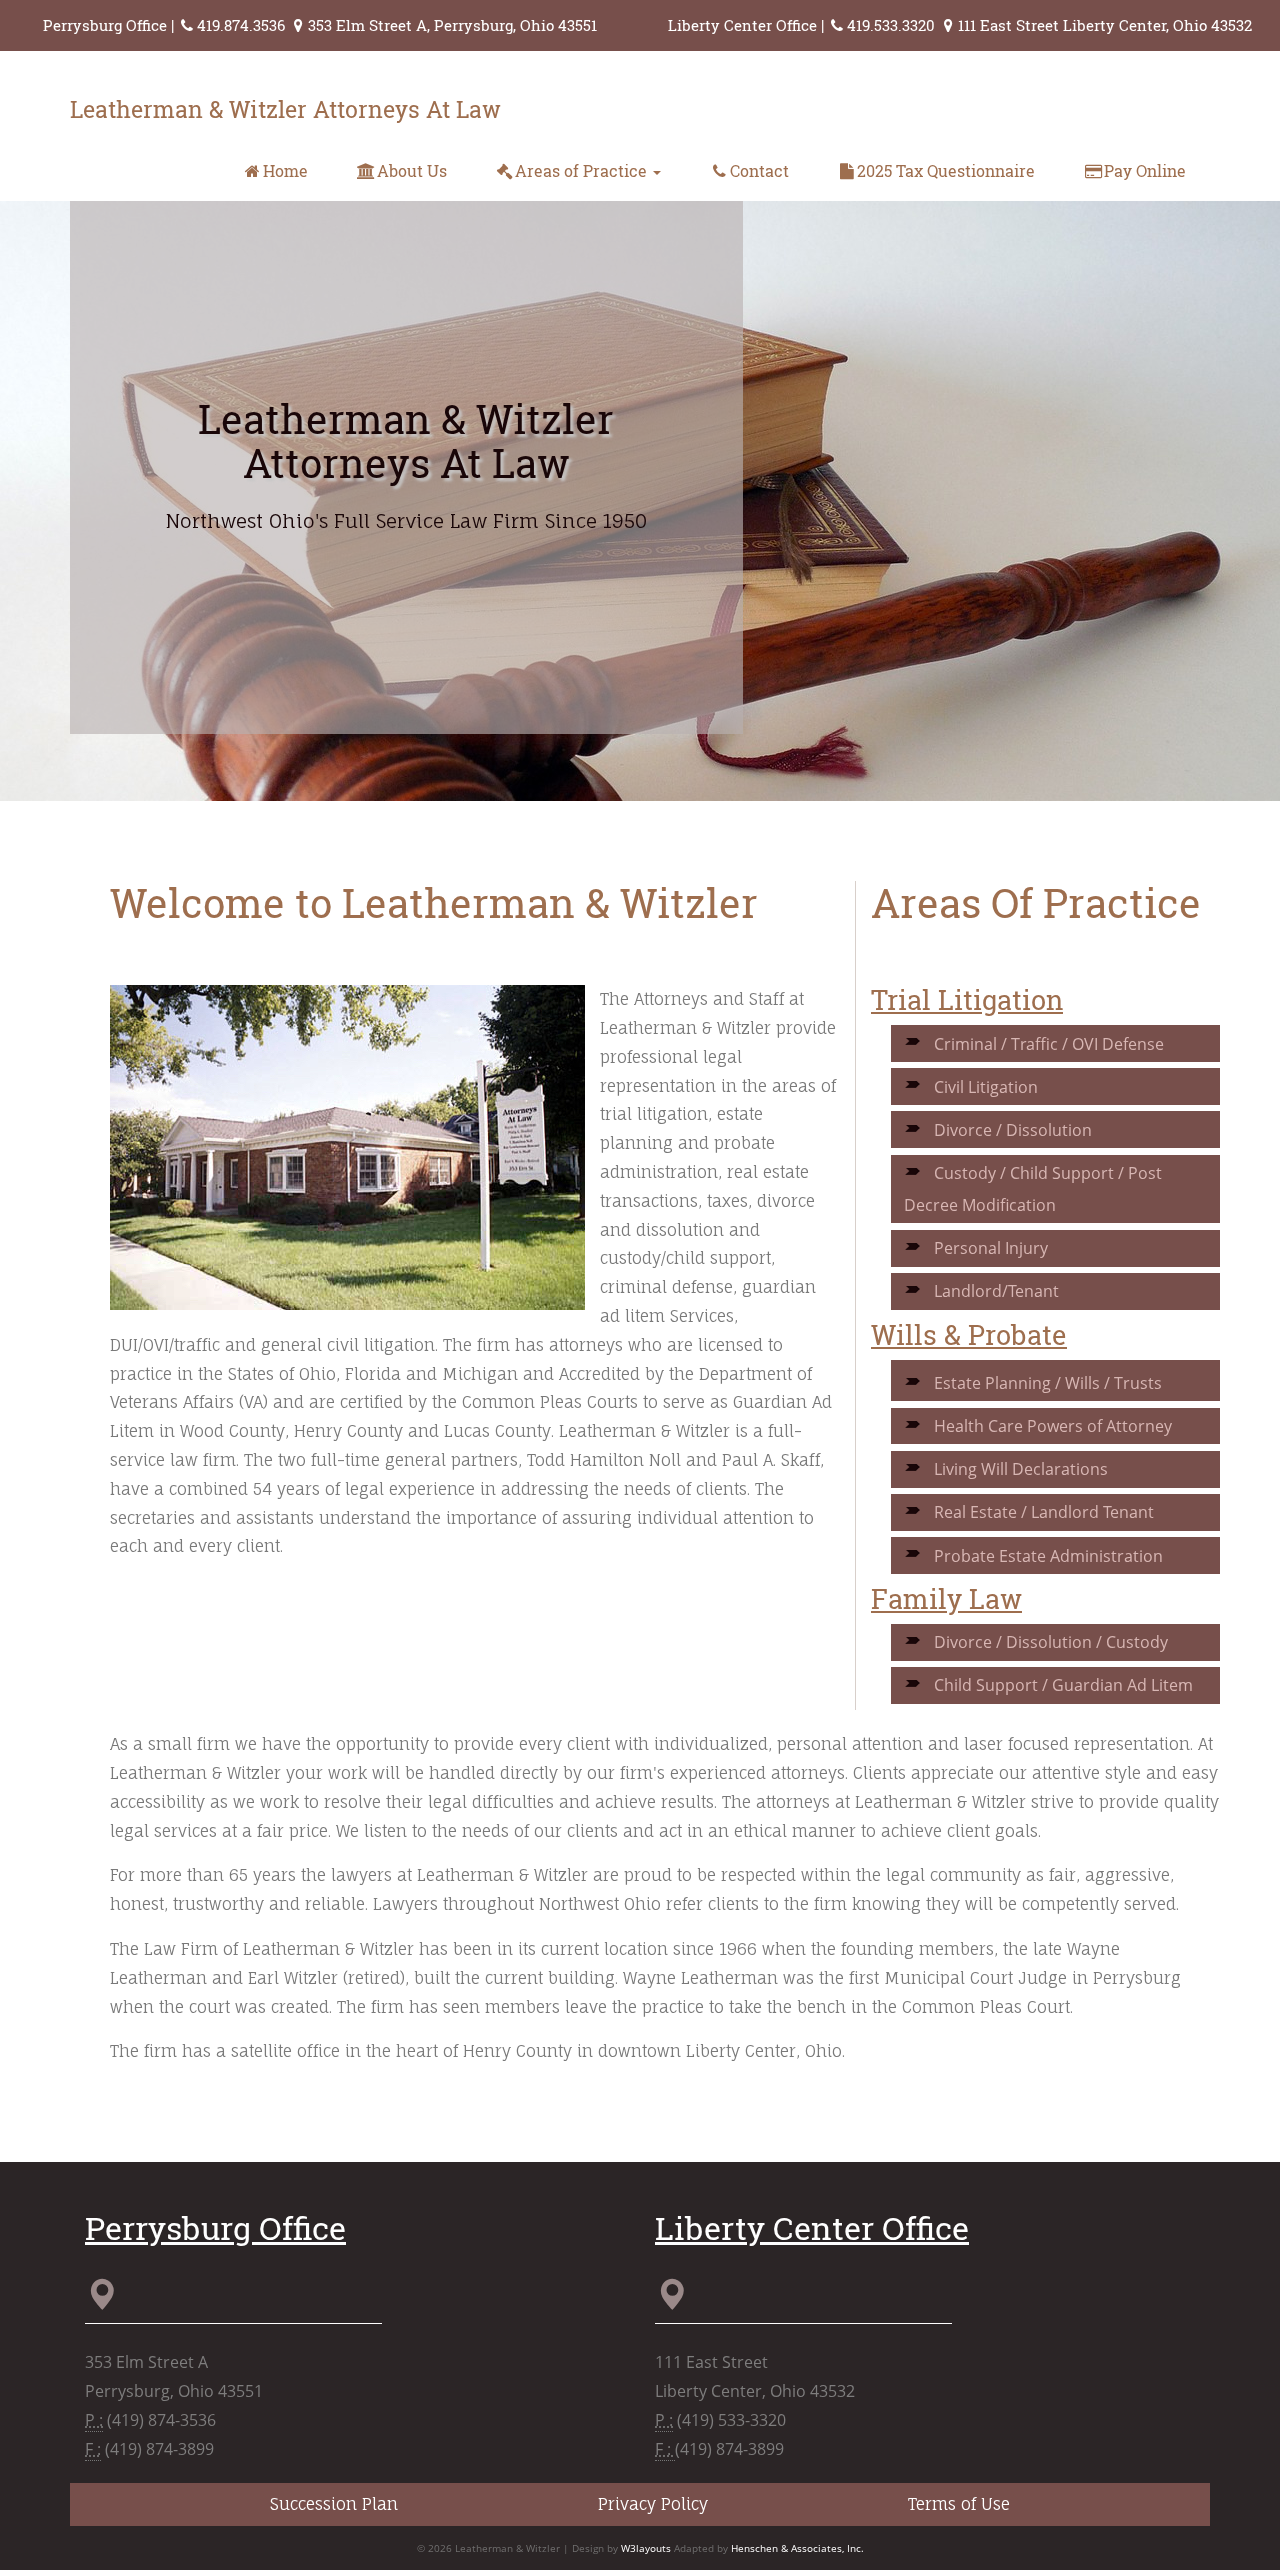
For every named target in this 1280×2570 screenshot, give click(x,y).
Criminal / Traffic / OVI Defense (1049, 1044)
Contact (759, 170)
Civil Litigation (986, 1087)
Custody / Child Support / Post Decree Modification (1033, 1189)
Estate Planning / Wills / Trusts (1048, 1383)
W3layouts (646, 2548)
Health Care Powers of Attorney (1053, 1426)
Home (285, 170)
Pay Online (1145, 170)
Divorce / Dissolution (1013, 1130)
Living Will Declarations (1021, 1469)
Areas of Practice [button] (583, 170)
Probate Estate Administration (1048, 1556)
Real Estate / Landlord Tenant (1044, 1512)
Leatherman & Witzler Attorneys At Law (285, 109)
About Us (412, 170)
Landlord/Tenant (996, 1291)
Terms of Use (959, 2504)
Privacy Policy (653, 2504)
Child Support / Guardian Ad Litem (1063, 1685)
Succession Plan (334, 2504)
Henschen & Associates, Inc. (797, 2548)
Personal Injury (991, 1248)
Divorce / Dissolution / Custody (1051, 1642)
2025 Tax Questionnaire (946, 170)
